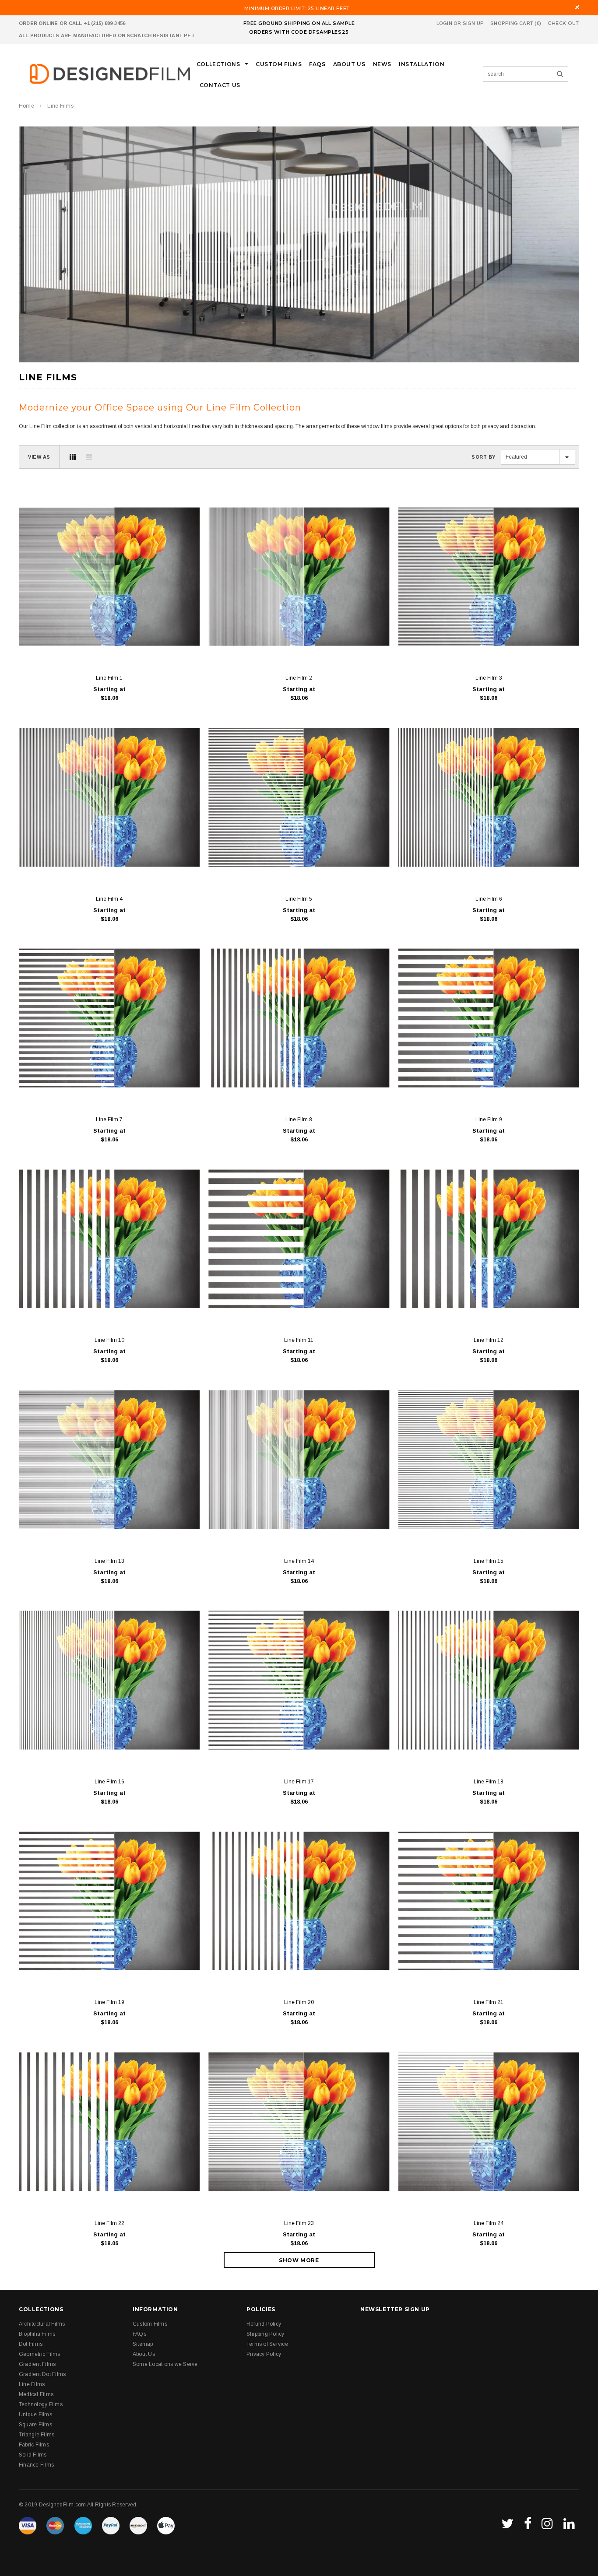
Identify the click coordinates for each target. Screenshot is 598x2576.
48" (113, 647)
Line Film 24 (489, 2223)
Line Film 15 (489, 1561)
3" (170, 647)
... (186, 647)
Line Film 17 (299, 1782)
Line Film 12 (489, 1340)
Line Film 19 (109, 2002)
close (577, 7)
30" (132, 647)
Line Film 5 (299, 899)
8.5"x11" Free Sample (55, 647)
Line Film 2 (299, 678)
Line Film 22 (109, 2223)
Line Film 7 (109, 1120)
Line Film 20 (299, 2002)
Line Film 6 (489, 899)
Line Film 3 (489, 678)
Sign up (473, 23)
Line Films (60, 106)
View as (39, 457)
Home (26, 106)
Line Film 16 (109, 1782)
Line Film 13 (109, 1561)
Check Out (563, 23)
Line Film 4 (109, 899)
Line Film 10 (109, 1340)
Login (444, 23)
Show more (299, 2260)
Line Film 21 (489, 2002)
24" (152, 647)
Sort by (484, 457)
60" (94, 647)
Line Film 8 (299, 1120)
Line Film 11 (299, 1340)
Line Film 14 (299, 1561)
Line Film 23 (299, 2223)
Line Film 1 (109, 678)
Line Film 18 (489, 1782)
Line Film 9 (489, 1120)
